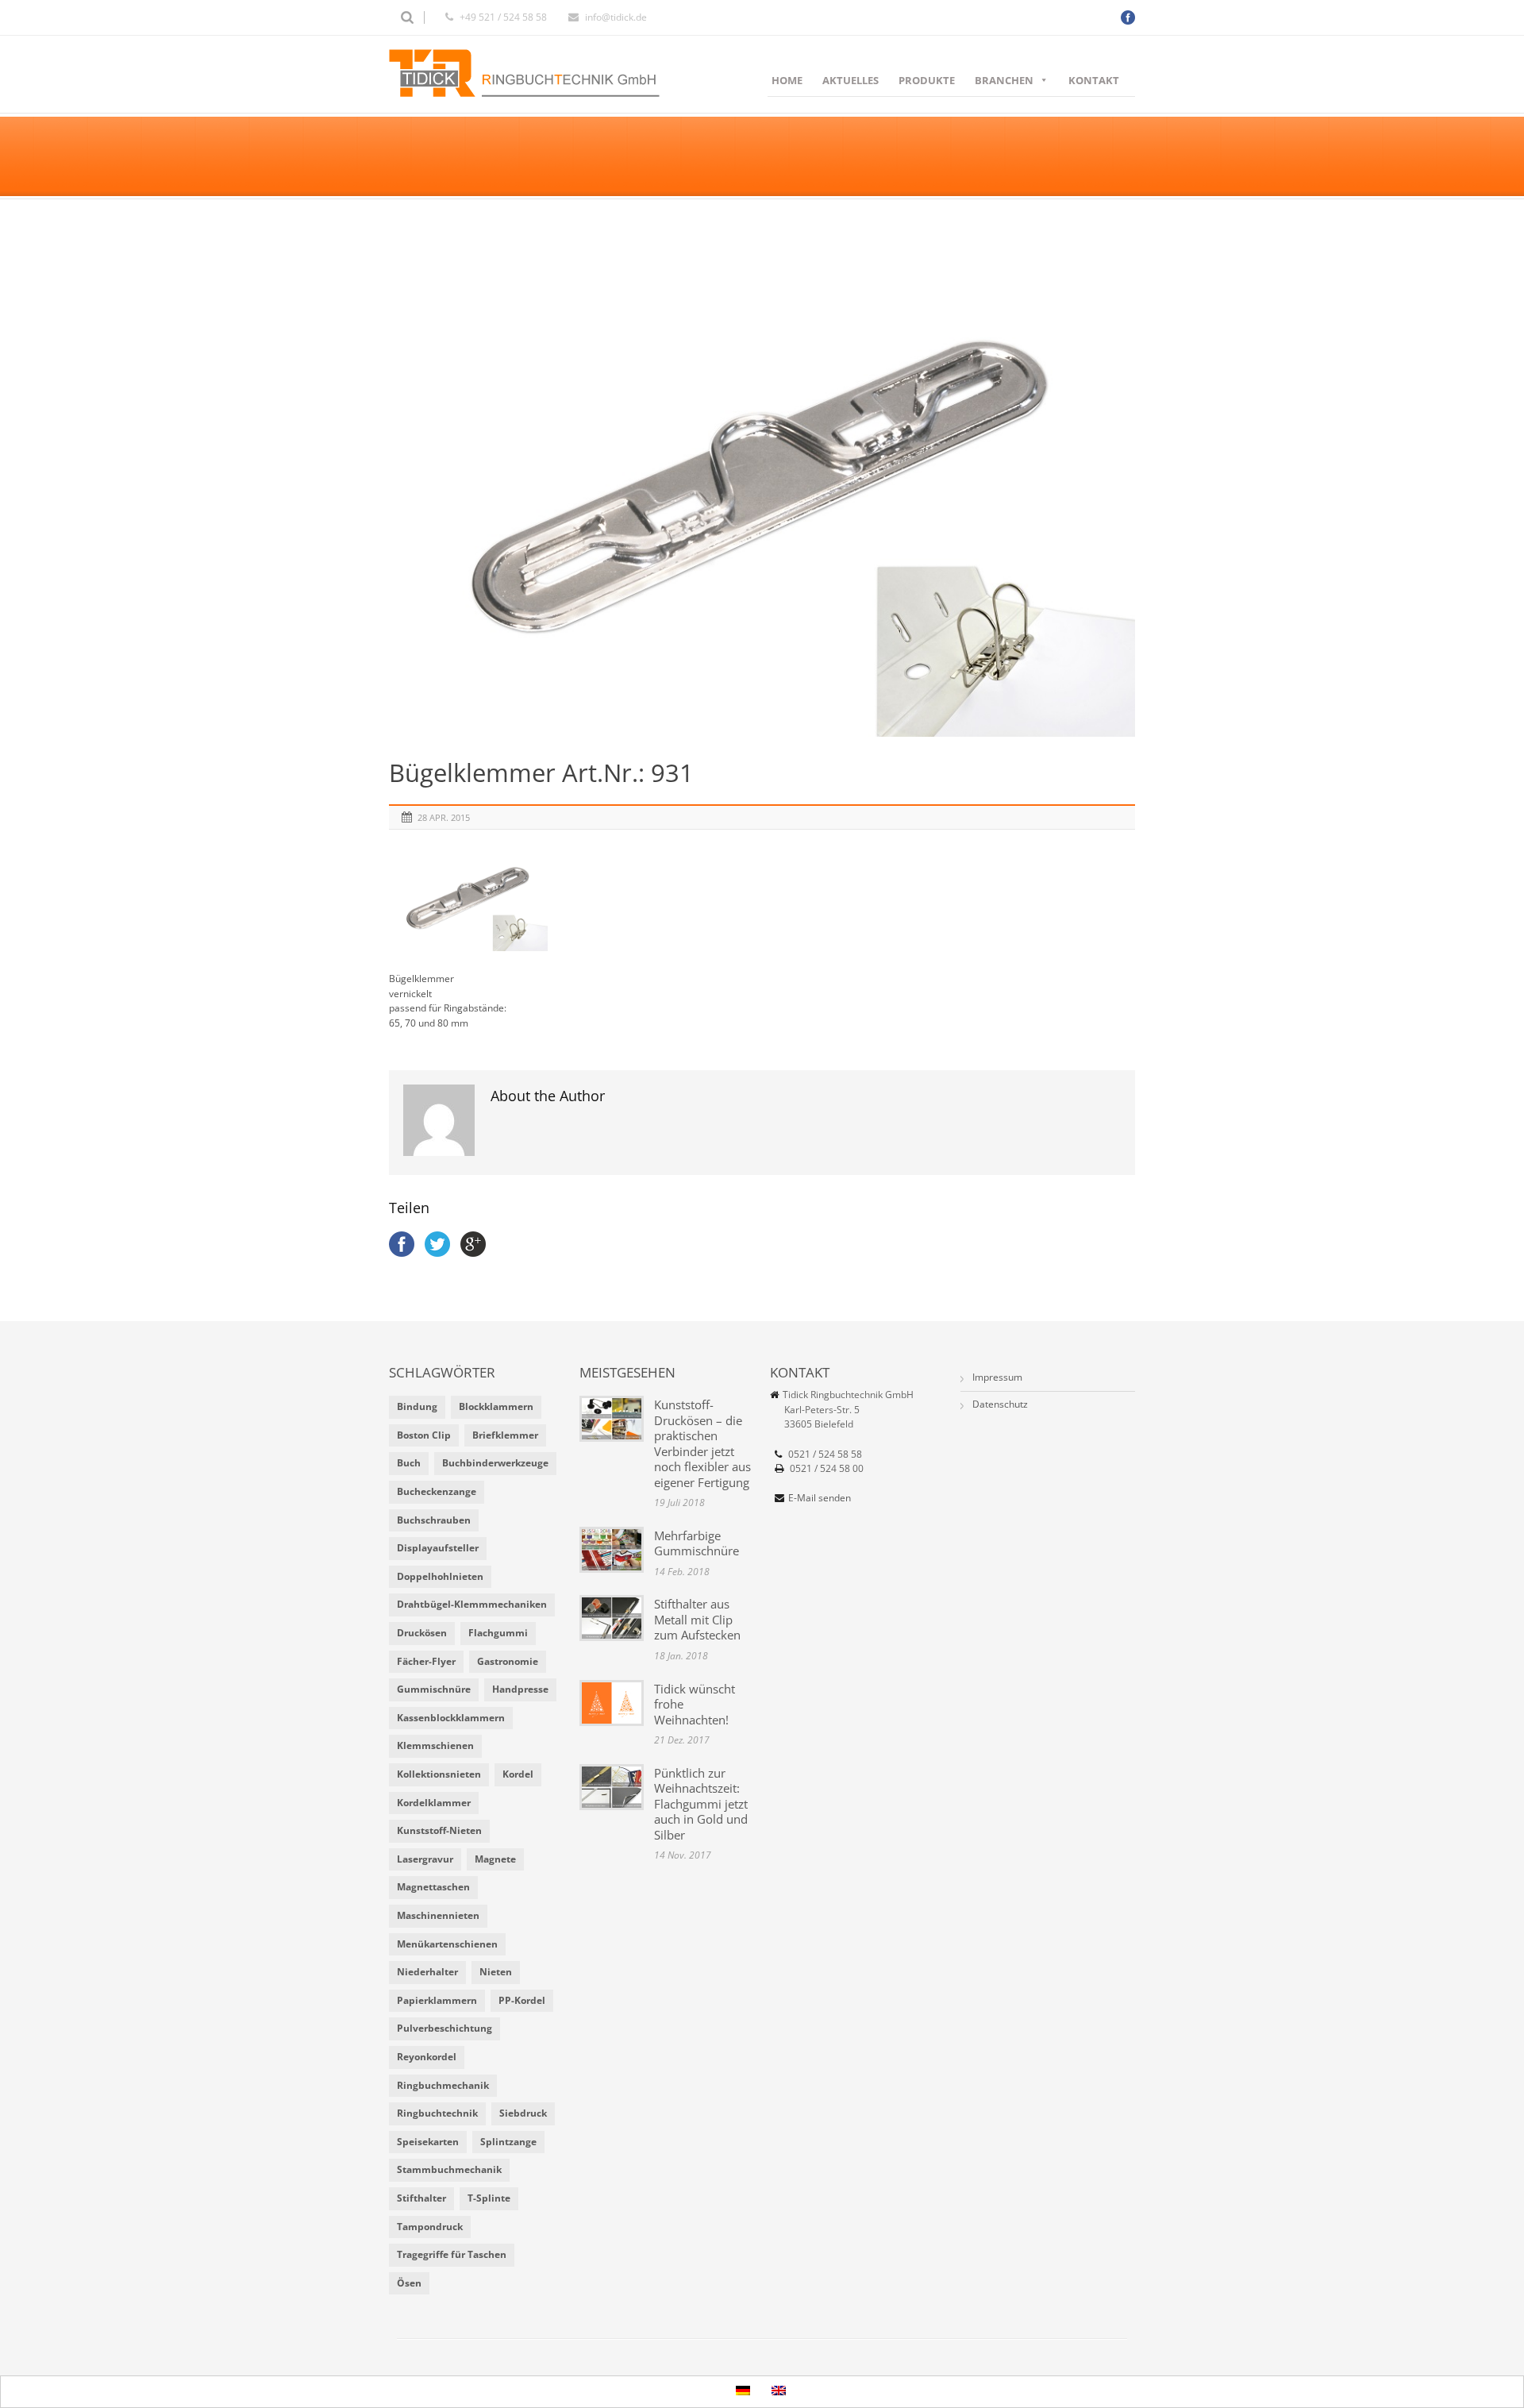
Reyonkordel (427, 2057)
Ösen (409, 2283)
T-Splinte (489, 2198)
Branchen (1004, 80)
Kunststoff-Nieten (439, 1830)
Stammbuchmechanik (449, 2169)
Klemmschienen (435, 1745)
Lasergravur (425, 1859)
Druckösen (422, 1633)
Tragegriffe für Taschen (452, 2254)
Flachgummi (498, 1633)
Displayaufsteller (438, 1548)
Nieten (496, 1972)
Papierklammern (437, 2000)
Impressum (997, 1377)
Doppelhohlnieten (440, 1576)
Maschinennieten (438, 1915)
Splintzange (508, 2142)
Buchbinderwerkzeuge (495, 1463)
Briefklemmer (505, 1435)
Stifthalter (421, 2198)
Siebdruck (523, 2113)
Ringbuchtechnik (437, 2113)
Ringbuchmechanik (443, 2085)
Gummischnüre (434, 1689)
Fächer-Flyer (426, 1661)
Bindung (417, 1406)
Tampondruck (430, 2227)
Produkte (927, 80)
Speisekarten (428, 2142)
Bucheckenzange (437, 1491)
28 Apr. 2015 (444, 817)
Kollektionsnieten (439, 1774)
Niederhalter (427, 1972)
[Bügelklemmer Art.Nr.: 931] (762, 488)
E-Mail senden (820, 1498)
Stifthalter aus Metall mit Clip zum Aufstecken (697, 1619)
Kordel (518, 1774)
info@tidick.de (616, 17)
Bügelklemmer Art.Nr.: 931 (541, 772)
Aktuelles (851, 80)
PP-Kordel (522, 2000)
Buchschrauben (434, 1520)
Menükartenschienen (447, 1944)
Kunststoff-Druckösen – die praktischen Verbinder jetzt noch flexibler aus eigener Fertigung (702, 1443)
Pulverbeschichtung (444, 2028)
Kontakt (1094, 80)
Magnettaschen (433, 1887)
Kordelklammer (434, 1803)
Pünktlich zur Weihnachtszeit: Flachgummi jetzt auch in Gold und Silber (701, 1804)
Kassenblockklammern (451, 1718)
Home (787, 80)
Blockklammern (496, 1406)
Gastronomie (508, 1661)
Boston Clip (424, 1435)
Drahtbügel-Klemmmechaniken (472, 1604)
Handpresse (520, 1689)
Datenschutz (1000, 1404)
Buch (409, 1463)
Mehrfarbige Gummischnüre (697, 1543)
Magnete (495, 1859)
